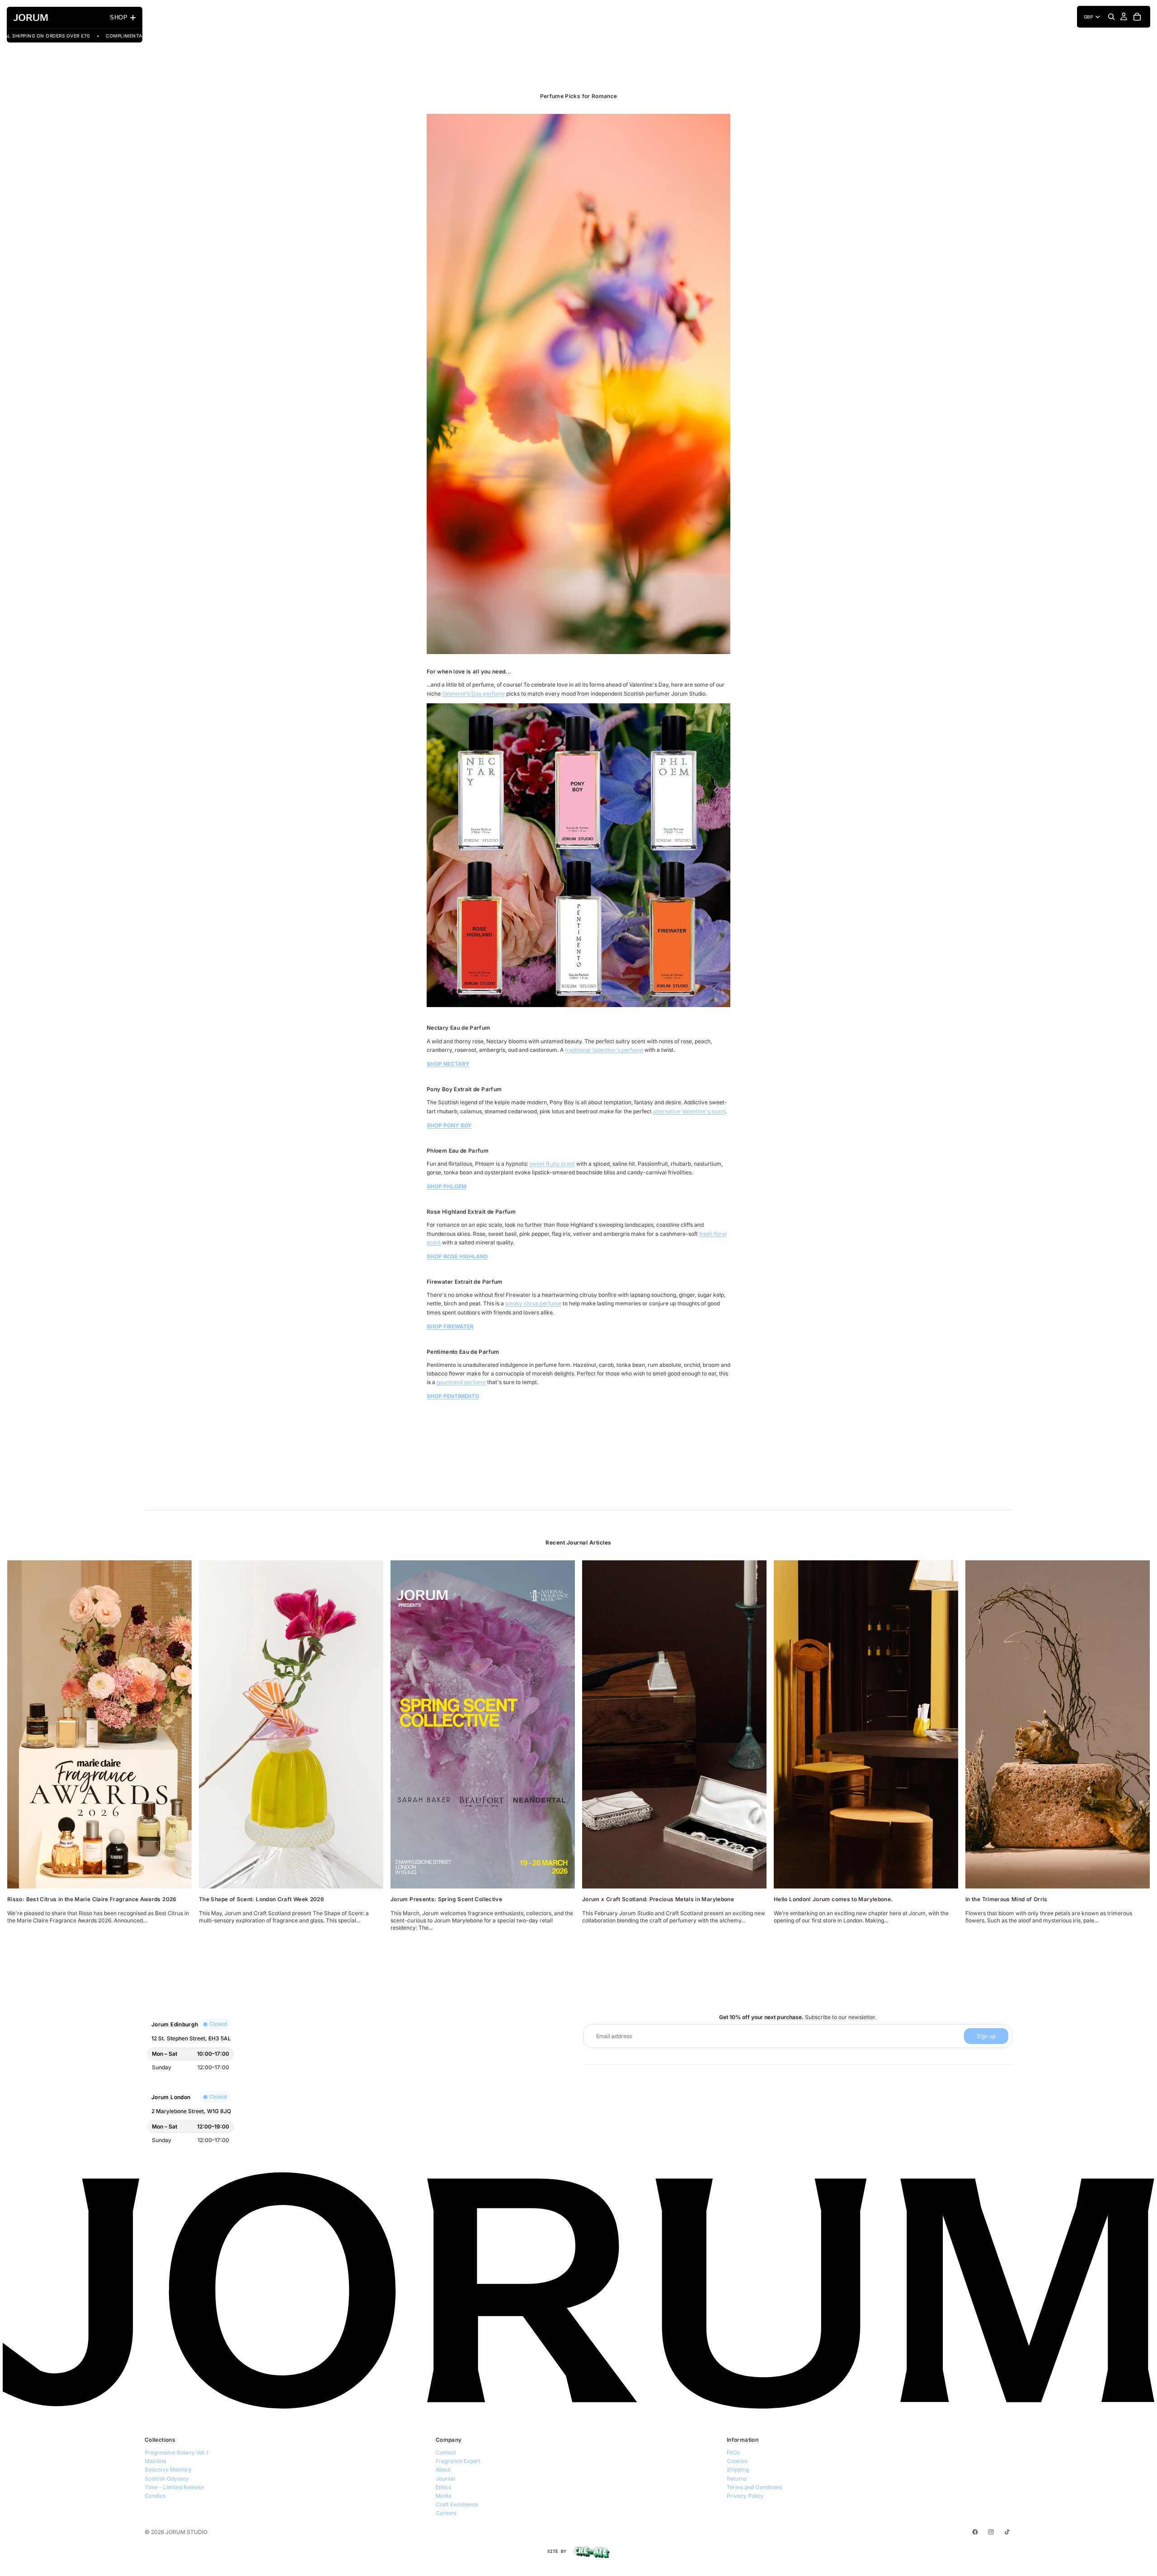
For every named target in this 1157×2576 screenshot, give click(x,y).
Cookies (737, 2461)
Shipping (738, 2470)
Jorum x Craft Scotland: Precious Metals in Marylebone (658, 1899)
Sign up (986, 2036)
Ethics (443, 2487)
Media (444, 2496)
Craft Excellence (457, 2504)
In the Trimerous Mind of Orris (1006, 1899)
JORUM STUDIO (186, 2532)
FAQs (733, 2452)
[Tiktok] (1007, 2532)
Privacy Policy (745, 2496)
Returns (737, 2479)
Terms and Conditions (755, 2487)
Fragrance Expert (458, 2461)
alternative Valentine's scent (689, 1111)
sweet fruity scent (552, 1164)
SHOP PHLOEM (447, 1186)
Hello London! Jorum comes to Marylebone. (833, 1899)
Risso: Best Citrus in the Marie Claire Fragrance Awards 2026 (92, 1899)
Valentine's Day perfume (473, 694)
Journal (445, 2479)
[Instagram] (991, 2532)
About (443, 2470)
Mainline (155, 2461)
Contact (446, 2452)
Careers (446, 2513)
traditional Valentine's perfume (604, 1050)
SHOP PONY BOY (449, 1125)
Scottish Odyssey (167, 2479)
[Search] (1111, 17)
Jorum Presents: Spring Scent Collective (446, 1899)
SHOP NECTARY (448, 1064)
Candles (155, 2496)
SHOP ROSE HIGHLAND (457, 1256)
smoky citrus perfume (533, 1303)
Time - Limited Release (174, 2487)
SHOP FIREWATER (450, 1326)
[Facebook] (975, 2532)
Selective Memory (168, 2470)
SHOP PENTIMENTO (453, 1396)
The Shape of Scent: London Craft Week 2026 (261, 1899)
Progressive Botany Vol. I (176, 2452)
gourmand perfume (461, 1382)
